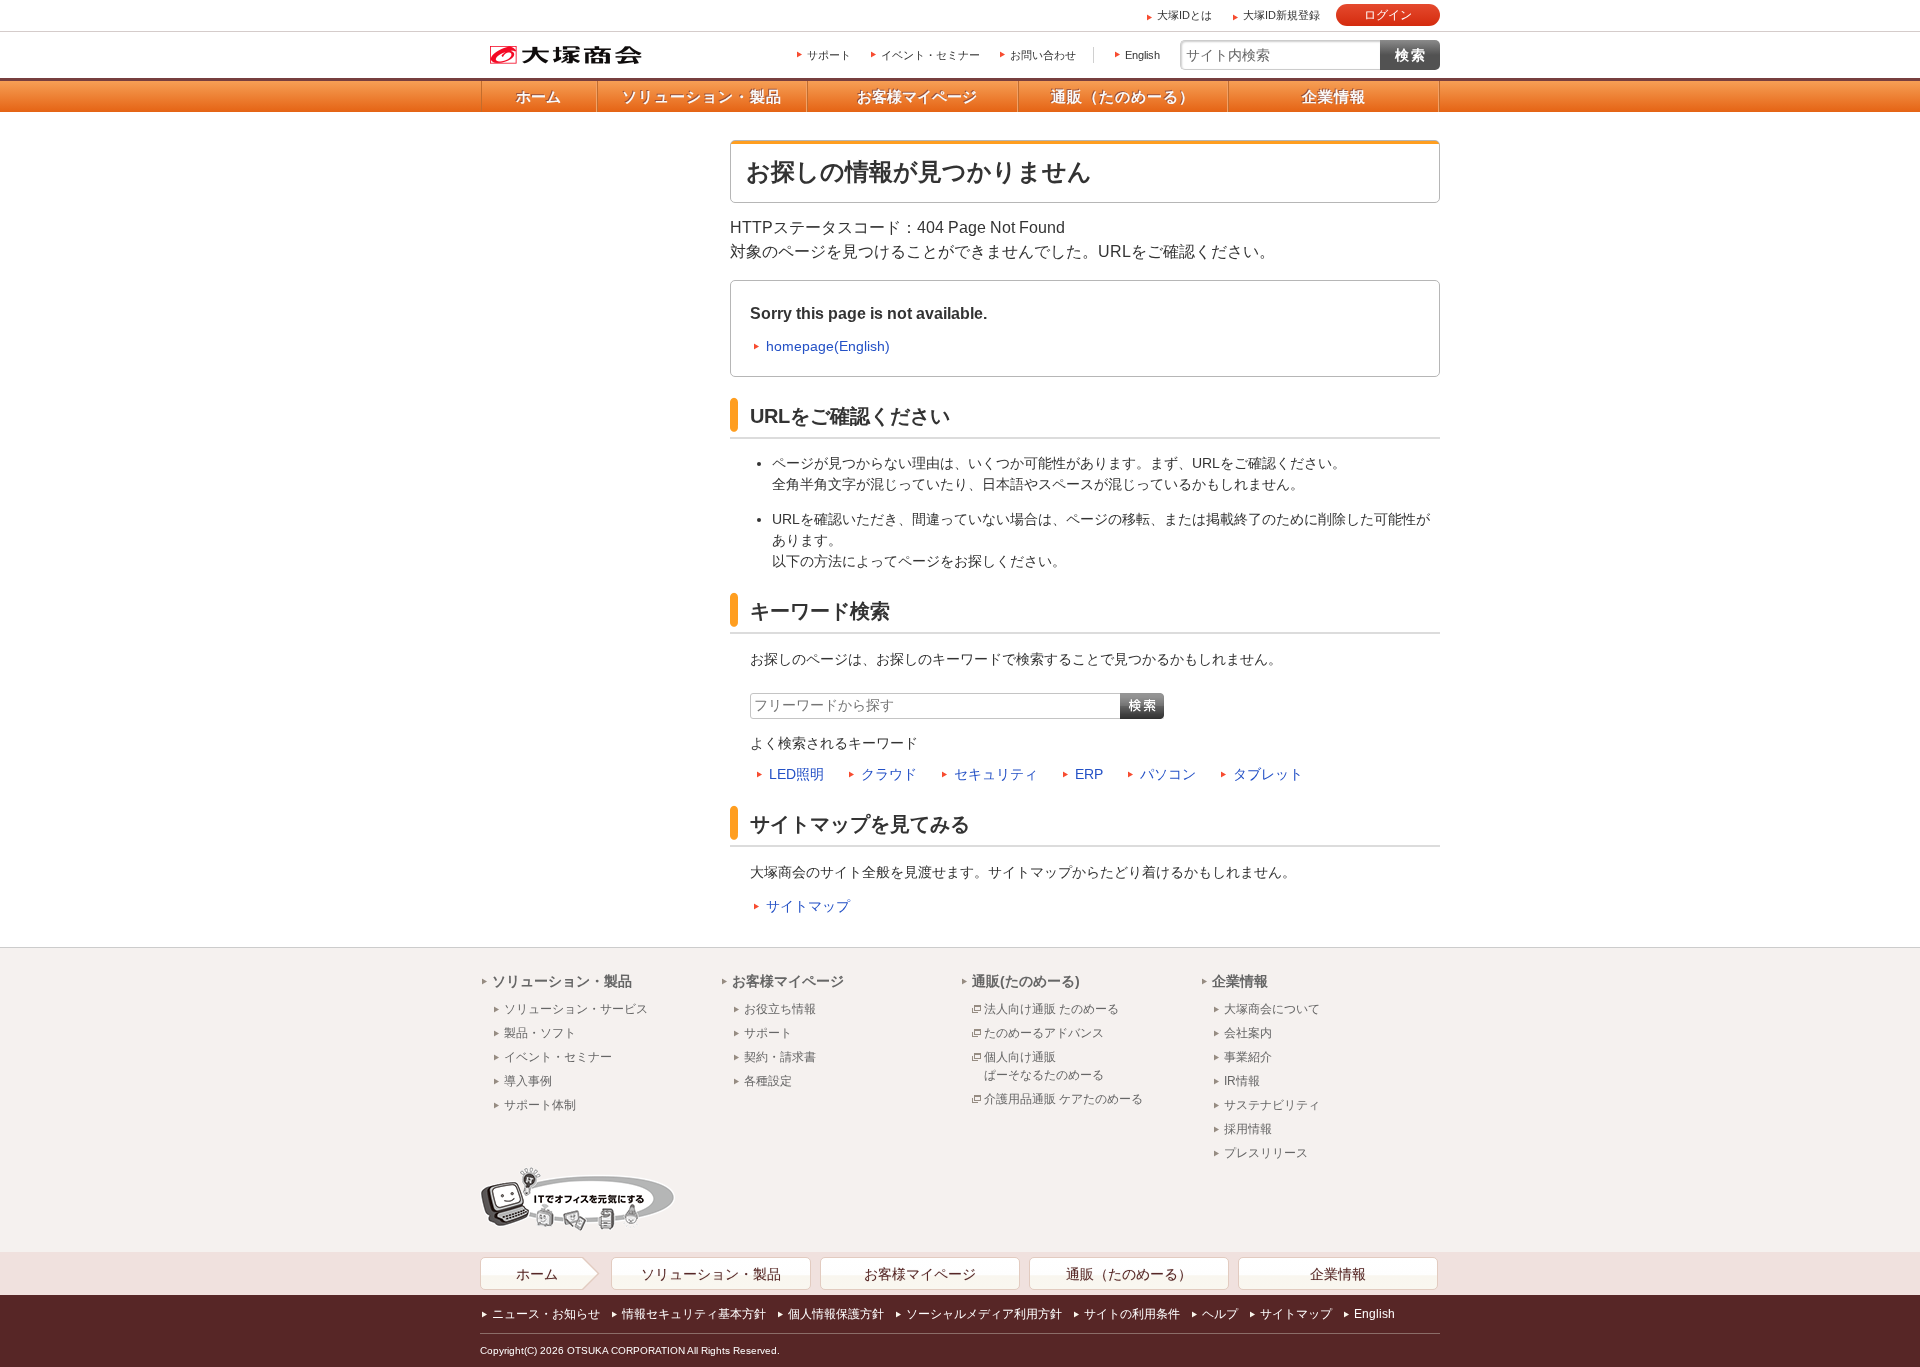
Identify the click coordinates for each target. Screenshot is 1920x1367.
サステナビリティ (1272, 1105)
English (1142, 55)
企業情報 (1334, 96)
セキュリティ (996, 774)
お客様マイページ (917, 96)
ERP (1089, 774)
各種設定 (768, 1081)
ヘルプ (1220, 1314)
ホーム (538, 96)
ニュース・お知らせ (546, 1314)
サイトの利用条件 (1132, 1314)
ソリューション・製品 (702, 96)
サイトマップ (808, 906)
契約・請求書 (780, 1057)
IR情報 (1242, 1081)
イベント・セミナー (930, 55)
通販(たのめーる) (1026, 981)
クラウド (889, 774)
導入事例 (528, 1081)
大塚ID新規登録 (1281, 15)
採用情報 (1248, 1129)
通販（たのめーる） (1123, 96)
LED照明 (796, 774)
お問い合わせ (1043, 55)
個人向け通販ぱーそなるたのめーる (1044, 1066)
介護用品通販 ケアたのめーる (1063, 1099)
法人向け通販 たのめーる (1051, 1009)
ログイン (1388, 15)
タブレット (1268, 774)
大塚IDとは (1184, 15)
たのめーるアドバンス (1044, 1033)
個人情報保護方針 (836, 1314)
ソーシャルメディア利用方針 (984, 1314)
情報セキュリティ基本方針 (694, 1314)
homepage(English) (828, 346)
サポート (829, 55)
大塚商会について (1272, 1009)
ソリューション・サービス (576, 1009)
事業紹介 (1248, 1057)
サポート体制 (540, 1105)
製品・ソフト (540, 1033)
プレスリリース (1266, 1153)
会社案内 (1248, 1033)
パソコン (1168, 774)
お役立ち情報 (780, 1009)
